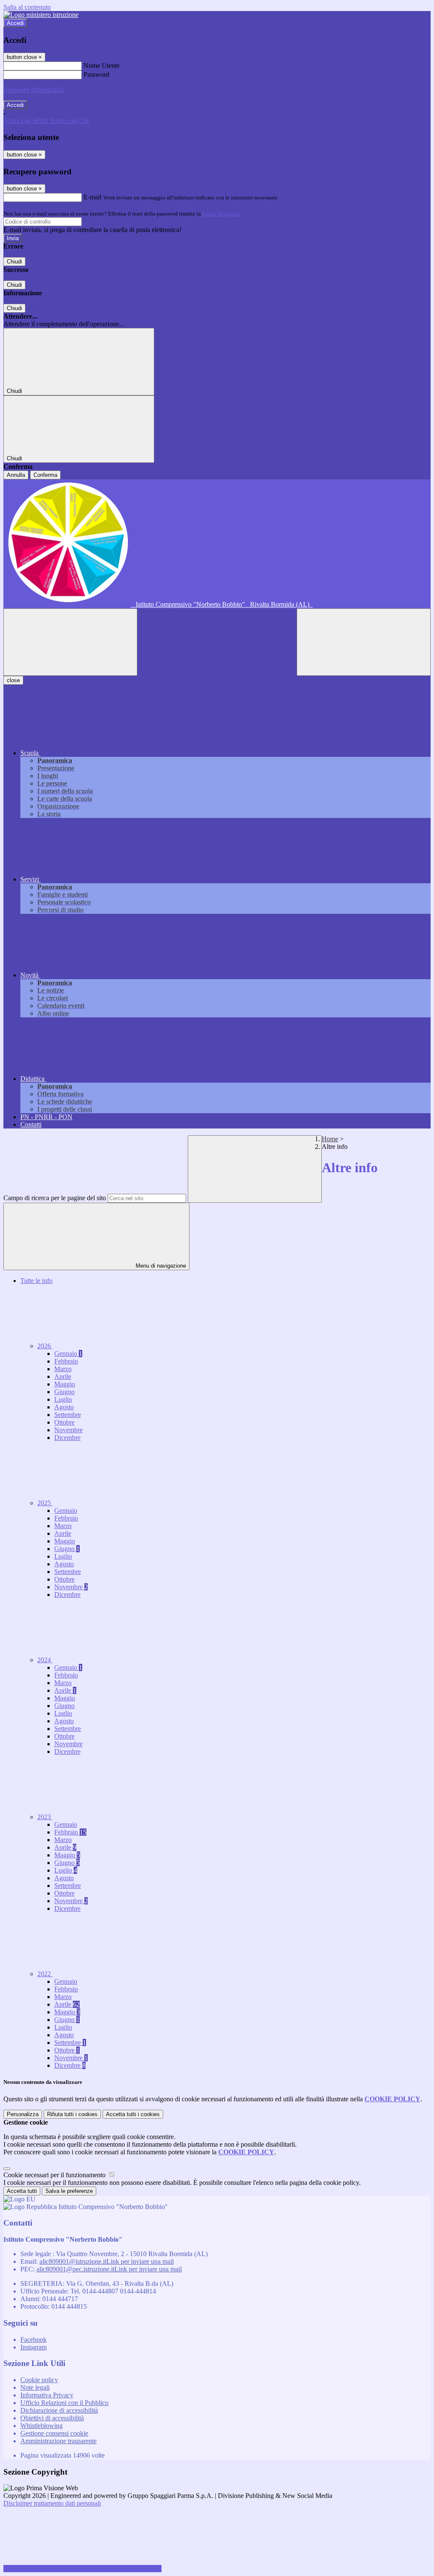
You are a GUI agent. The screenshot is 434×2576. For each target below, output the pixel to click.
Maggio (65, 1384)
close (13, 680)
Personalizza (23, 2114)
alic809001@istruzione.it (107, 2261)
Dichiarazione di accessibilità (59, 2410)
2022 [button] (45, 1974)
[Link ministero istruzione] (41, 15)
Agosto (64, 1407)
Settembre (68, 1415)
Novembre (68, 1430)
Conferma (45, 475)
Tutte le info (36, 1281)
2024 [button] (45, 1660)
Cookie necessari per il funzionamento (55, 2175)
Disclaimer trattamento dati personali (52, 2503)
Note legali (35, 2387)
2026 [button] (45, 1346)
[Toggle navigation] (70, 642)
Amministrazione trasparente (58, 2441)
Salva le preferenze (69, 2191)
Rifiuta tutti (72, 2114)
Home (330, 1139)
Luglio (63, 1399)
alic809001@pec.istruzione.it (109, 2269)
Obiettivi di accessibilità (52, 2418)
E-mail (92, 197)
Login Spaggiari (221, 214)
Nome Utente (102, 66)
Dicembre (67, 1438)
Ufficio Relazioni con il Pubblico (64, 2403)
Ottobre (64, 1422)
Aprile (63, 1376)
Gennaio (68, 1354)
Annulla (16, 475)
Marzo (63, 1369)
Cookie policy (39, 2380)
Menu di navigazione (160, 1266)
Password (96, 74)
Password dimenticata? (34, 90)
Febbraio (66, 1361)
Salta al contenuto (27, 7)
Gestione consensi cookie (54, 2433)
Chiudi (14, 262)
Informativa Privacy (47, 2395)
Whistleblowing (42, 2426)
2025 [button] (45, 1503)
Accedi (15, 23)
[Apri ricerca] (364, 642)
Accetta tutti (133, 2114)
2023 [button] (45, 1817)
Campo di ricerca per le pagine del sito (55, 1198)
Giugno (64, 1392)
